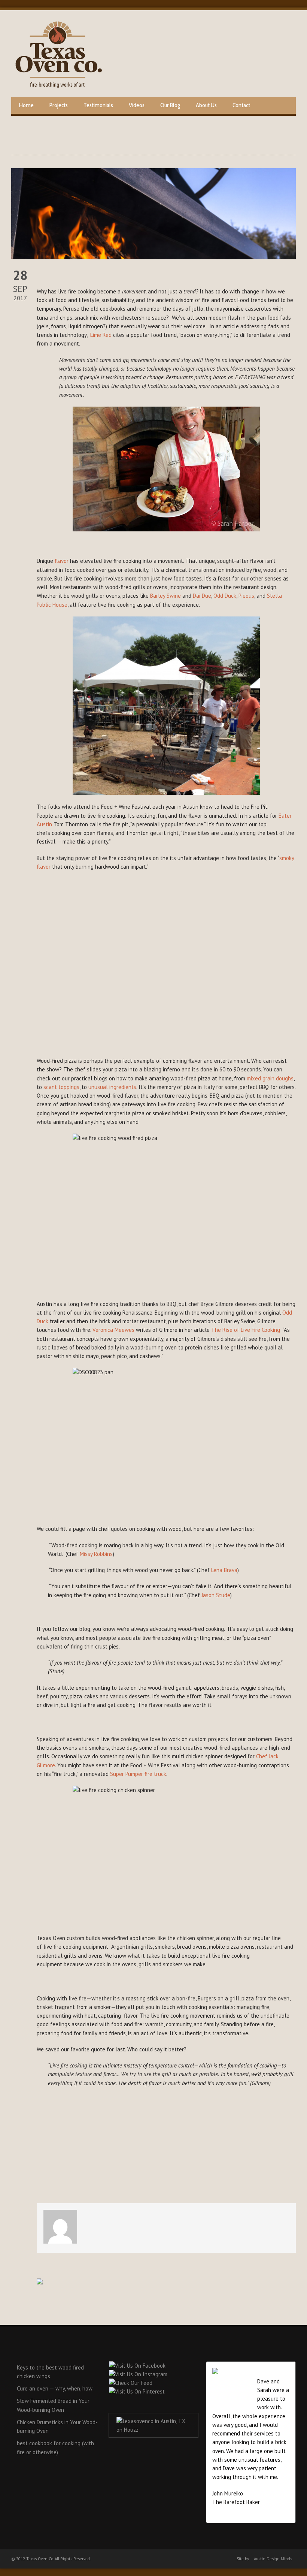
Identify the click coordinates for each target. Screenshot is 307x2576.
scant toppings (61, 1087)
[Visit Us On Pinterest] (137, 2391)
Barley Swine (165, 596)
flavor (62, 561)
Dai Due (202, 596)
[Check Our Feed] (130, 2383)
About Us (206, 105)
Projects (59, 105)
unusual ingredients (112, 1087)
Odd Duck (225, 596)
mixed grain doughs (270, 1078)
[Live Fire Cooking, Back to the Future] (153, 214)
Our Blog (170, 105)
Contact (241, 105)
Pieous (246, 596)
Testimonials (98, 105)
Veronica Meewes (113, 1330)
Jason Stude (216, 1595)
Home (26, 105)
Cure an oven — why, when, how (55, 2388)
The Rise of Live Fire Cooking (246, 1330)
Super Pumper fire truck (138, 1774)
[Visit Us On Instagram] (138, 2374)
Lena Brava (224, 1570)
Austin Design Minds (273, 2559)
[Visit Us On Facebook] (137, 2366)
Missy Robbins (96, 1554)
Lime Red (101, 335)
